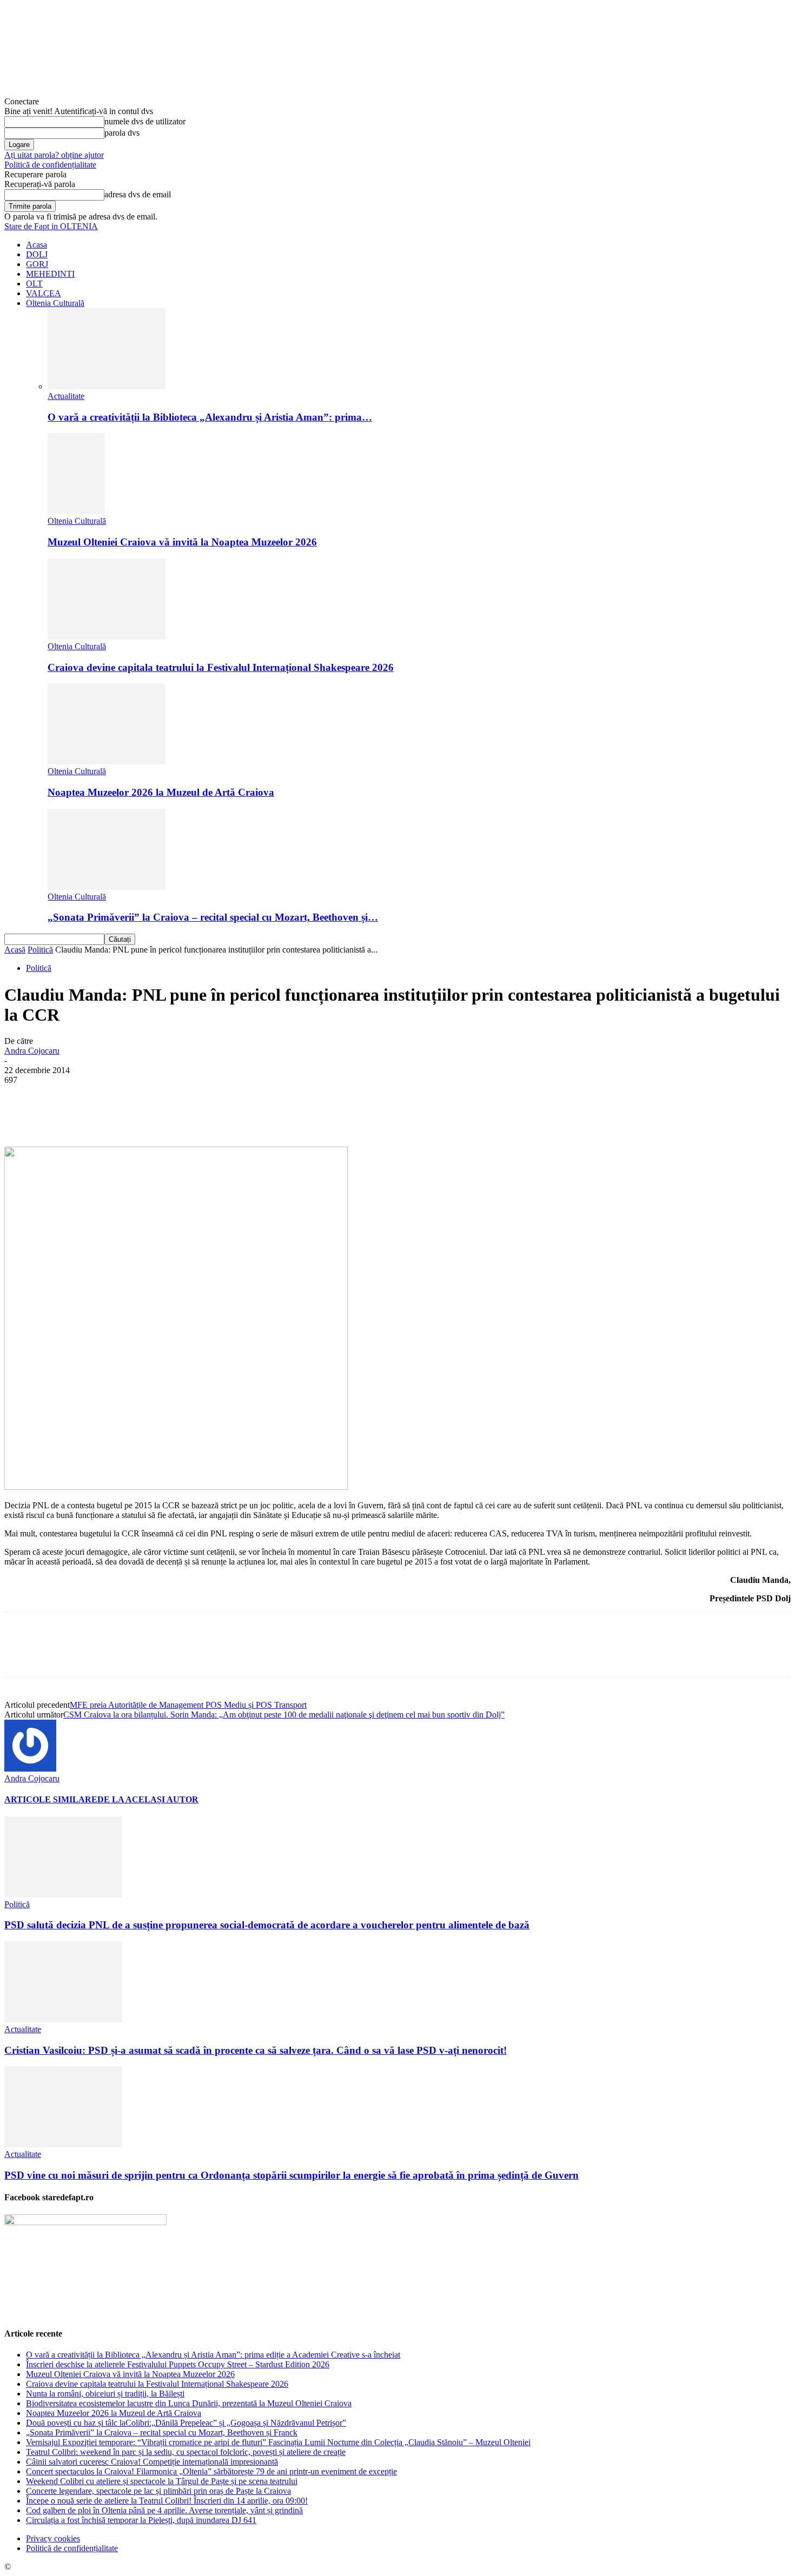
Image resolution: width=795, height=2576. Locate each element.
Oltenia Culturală (55, 303)
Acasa (37, 245)
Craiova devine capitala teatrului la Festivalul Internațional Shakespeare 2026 (221, 667)
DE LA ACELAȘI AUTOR (148, 1799)
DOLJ (37, 254)
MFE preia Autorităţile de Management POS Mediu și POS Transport (188, 1705)
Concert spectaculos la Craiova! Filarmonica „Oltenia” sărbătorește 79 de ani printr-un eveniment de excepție (211, 2471)
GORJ (37, 264)
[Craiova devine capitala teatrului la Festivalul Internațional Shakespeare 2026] (107, 637)
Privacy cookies (53, 2538)
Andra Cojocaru (32, 1051)
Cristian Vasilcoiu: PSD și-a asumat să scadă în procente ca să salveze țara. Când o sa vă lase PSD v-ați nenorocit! (256, 2050)
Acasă (15, 950)
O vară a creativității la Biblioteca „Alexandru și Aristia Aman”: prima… (210, 417)
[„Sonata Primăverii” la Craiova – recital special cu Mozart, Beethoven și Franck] (107, 887)
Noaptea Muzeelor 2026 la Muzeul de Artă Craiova (161, 792)
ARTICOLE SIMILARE (51, 1799)
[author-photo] (30, 1769)
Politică (40, 950)
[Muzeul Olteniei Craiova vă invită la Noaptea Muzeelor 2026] (76, 511)
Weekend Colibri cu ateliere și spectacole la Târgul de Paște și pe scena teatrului (162, 2481)
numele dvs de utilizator (145, 121)
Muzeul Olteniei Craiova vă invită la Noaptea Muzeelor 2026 (182, 542)
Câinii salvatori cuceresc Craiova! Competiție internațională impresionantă (152, 2462)
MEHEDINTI (50, 274)
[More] (274, 1115)
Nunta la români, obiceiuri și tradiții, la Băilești (105, 2394)
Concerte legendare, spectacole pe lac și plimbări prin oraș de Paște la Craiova (158, 2491)
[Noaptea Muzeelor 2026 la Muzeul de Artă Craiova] (107, 761)
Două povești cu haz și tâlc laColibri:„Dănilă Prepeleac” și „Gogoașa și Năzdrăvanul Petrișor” (186, 2423)
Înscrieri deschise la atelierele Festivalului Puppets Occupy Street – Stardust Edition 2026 (178, 2364)
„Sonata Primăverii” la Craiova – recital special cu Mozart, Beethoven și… (213, 917)
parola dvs (122, 133)
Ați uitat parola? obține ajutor (54, 155)
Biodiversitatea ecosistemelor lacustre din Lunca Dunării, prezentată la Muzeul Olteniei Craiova (189, 2403)
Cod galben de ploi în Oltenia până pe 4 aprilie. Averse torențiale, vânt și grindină (164, 2510)
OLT (34, 284)
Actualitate (66, 396)
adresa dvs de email (138, 194)
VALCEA (44, 293)
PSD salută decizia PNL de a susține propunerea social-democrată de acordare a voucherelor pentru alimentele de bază (267, 1925)
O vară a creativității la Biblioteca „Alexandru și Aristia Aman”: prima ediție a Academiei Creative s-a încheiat (213, 2355)
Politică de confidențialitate (50, 165)
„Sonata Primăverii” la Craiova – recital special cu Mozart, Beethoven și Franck (162, 2432)
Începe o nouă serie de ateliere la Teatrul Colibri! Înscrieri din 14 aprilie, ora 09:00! (167, 2501)
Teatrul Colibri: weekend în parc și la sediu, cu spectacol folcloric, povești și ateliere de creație (186, 2452)
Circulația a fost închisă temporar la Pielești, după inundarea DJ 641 (141, 2520)
